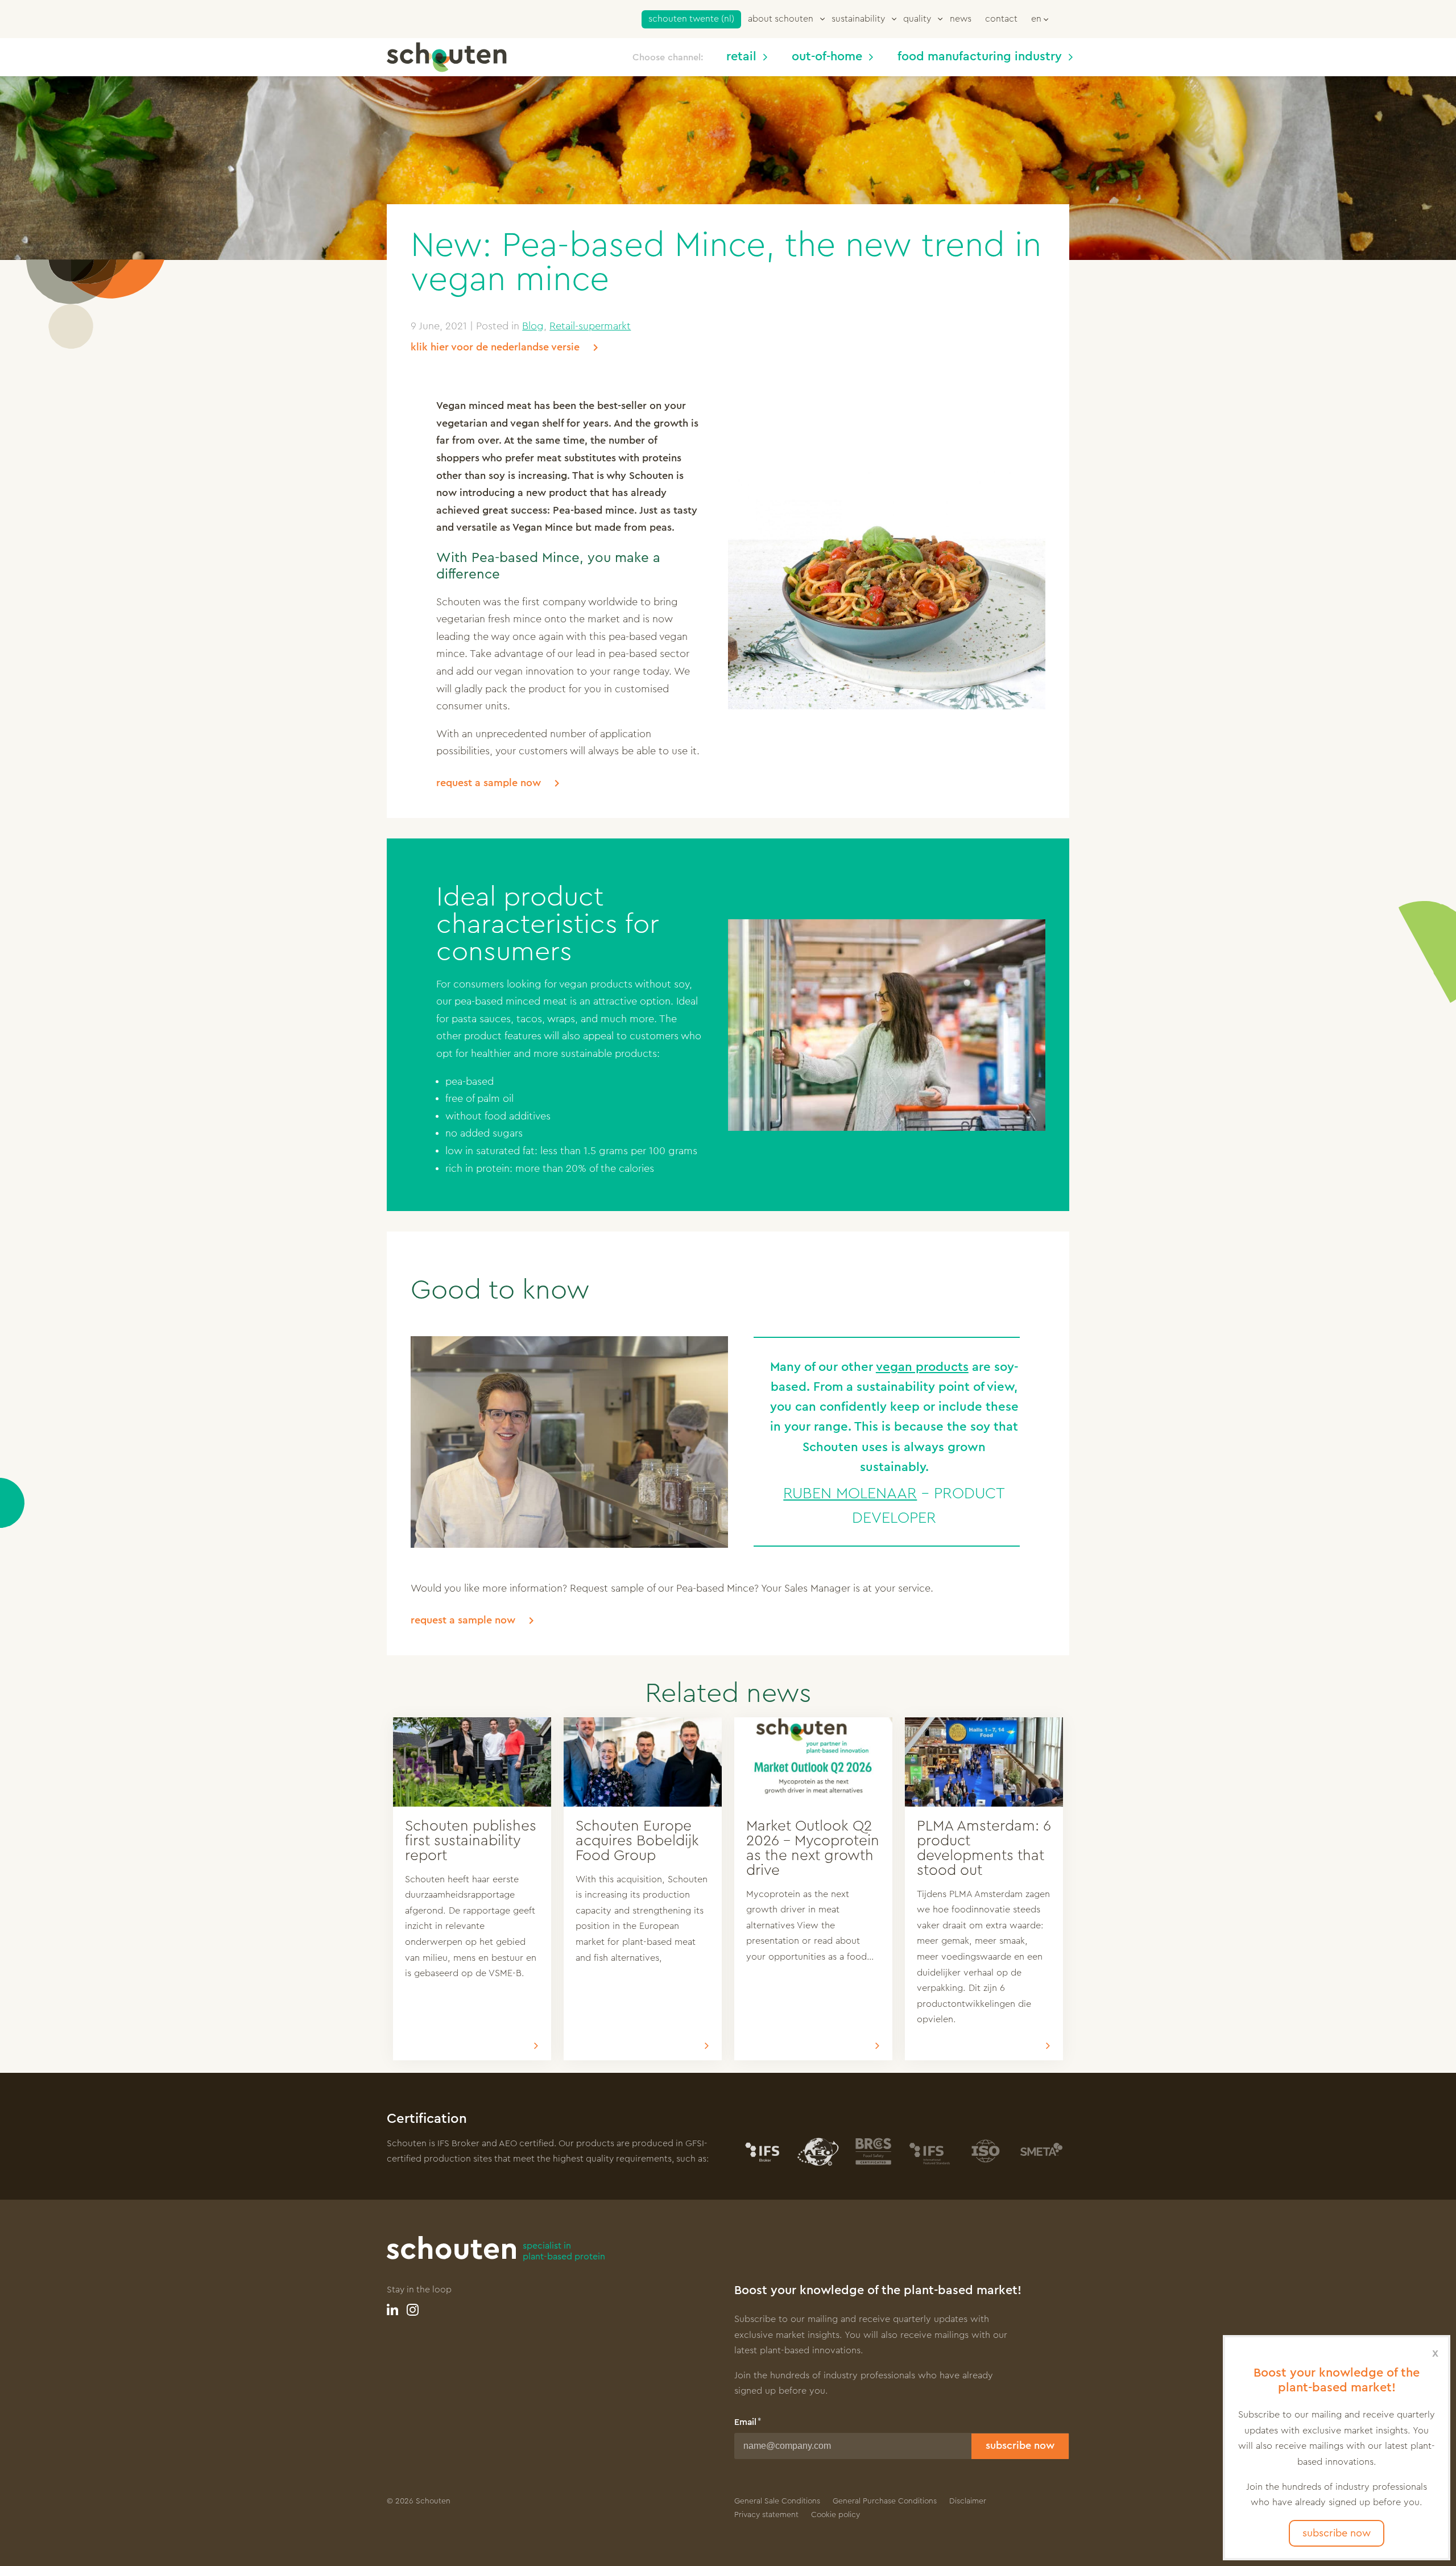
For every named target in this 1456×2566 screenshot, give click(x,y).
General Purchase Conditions (885, 2501)
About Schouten (781, 19)
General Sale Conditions (777, 2501)
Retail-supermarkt (590, 326)
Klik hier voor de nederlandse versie (495, 347)
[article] (472, 1889)
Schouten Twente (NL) (691, 19)
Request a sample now (489, 783)
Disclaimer (968, 2501)
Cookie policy (835, 2515)
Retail (741, 57)
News (961, 19)
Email (745, 2422)
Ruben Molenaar (850, 1493)
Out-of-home (827, 57)
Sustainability (858, 19)
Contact (1001, 19)
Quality (917, 19)
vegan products (922, 1367)
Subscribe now (1020, 2445)
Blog (533, 326)
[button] (1040, 18)
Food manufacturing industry (980, 57)
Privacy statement (766, 2515)
